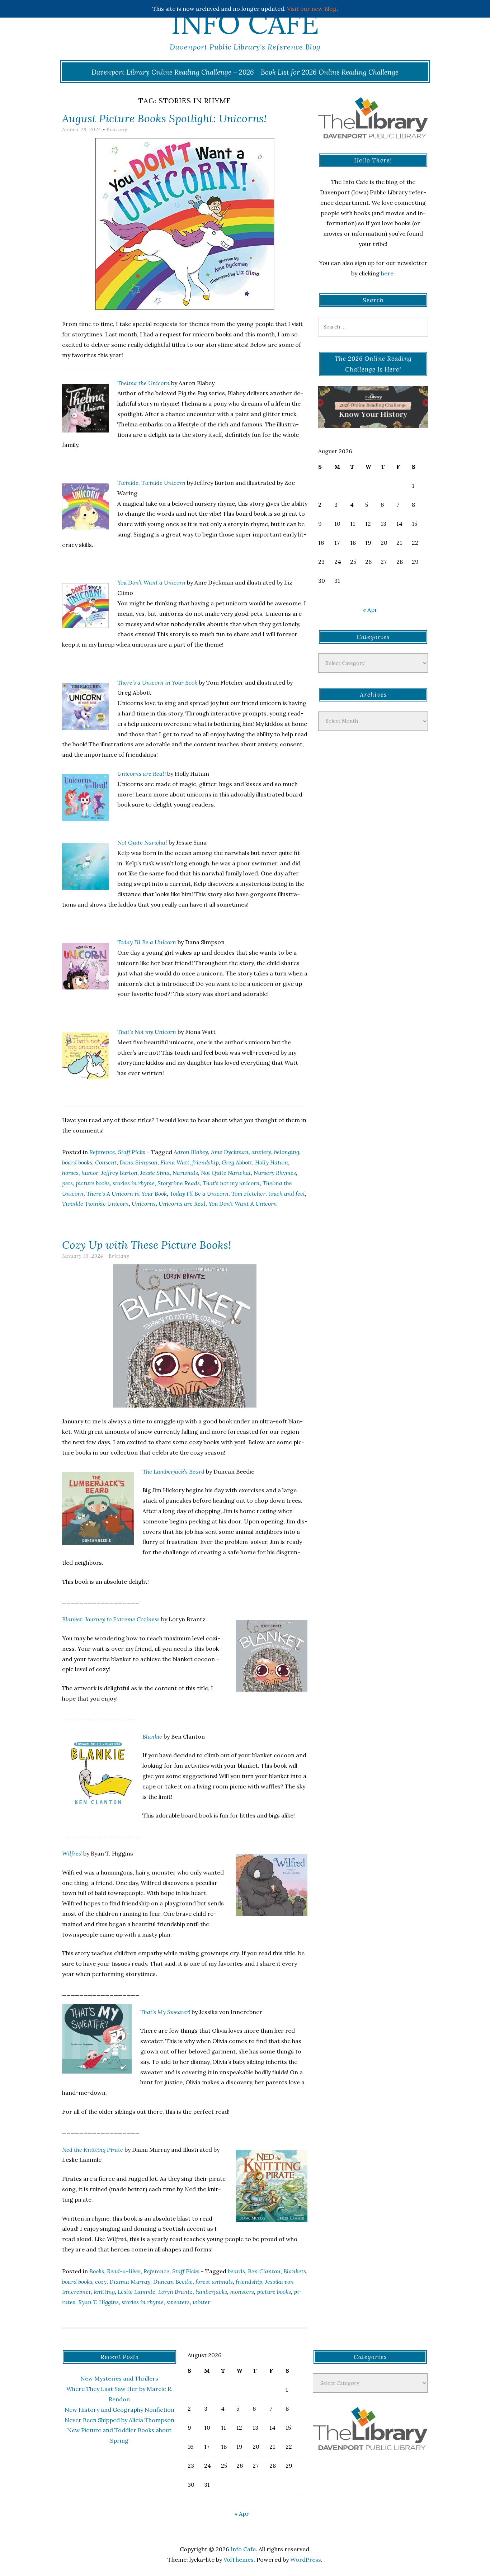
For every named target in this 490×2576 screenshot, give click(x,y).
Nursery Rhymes (275, 1173)
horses (70, 1173)
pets (67, 1183)
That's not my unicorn (231, 1183)
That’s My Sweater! (165, 2012)
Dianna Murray (130, 2282)
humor (90, 1173)
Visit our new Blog (312, 9)
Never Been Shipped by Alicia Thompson (119, 2420)
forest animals (214, 2282)
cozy (101, 2282)
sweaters (178, 2302)
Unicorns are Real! (142, 774)
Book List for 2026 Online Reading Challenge (330, 72)
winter (201, 2302)
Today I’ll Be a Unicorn (147, 942)
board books (77, 1162)
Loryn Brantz (175, 2292)
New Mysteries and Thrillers (119, 2378)
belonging (287, 1152)
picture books (93, 1183)
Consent (106, 1162)
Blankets (295, 2271)
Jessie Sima (155, 1173)
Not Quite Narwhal (142, 842)
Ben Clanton (264, 2271)
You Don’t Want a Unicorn (151, 582)
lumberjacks (211, 2292)
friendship (206, 1162)
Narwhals (185, 1173)
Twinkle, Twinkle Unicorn (151, 483)
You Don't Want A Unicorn (243, 1204)
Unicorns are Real (182, 1204)
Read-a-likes (124, 2271)
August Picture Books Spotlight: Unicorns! (164, 118)
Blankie (152, 1736)
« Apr (370, 610)
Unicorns (144, 1204)
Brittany (117, 130)
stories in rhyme (134, 1183)
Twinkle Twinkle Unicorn (95, 1204)
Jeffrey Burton (119, 1173)
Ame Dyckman (230, 1152)
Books (97, 2271)
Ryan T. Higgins (98, 2302)
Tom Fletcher (248, 1194)
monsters (242, 2292)
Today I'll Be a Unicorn (199, 1194)
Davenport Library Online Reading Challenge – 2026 (173, 72)
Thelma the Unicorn (143, 383)
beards (236, 2271)
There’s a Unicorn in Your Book (157, 682)
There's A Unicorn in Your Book (127, 1194)
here (387, 273)
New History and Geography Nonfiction (119, 2410)
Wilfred (72, 1853)
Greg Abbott (237, 1162)
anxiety (261, 1152)
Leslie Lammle (136, 2292)
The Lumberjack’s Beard (173, 1471)
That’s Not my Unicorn (147, 1032)
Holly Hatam (272, 1162)
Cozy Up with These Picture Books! (147, 1245)
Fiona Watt (175, 1162)
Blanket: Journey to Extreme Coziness (111, 1619)
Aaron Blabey (191, 1152)
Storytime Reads (179, 1183)
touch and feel (287, 1194)
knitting (104, 2292)
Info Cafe (245, 23)
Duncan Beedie (173, 2282)
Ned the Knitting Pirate (93, 2150)
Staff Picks (132, 1152)
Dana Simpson (138, 1162)
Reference (102, 1152)
